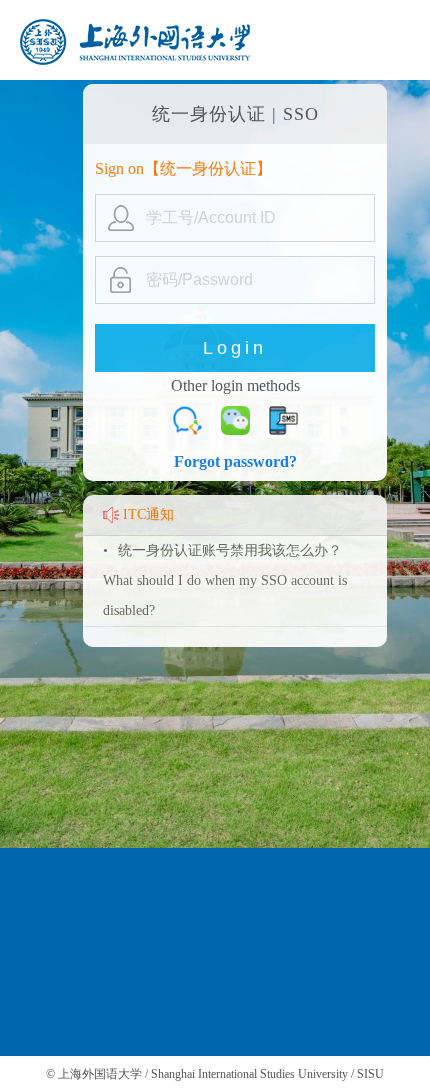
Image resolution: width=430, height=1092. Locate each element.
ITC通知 (148, 514)
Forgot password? (235, 461)
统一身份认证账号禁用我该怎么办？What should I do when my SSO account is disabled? (225, 580)
